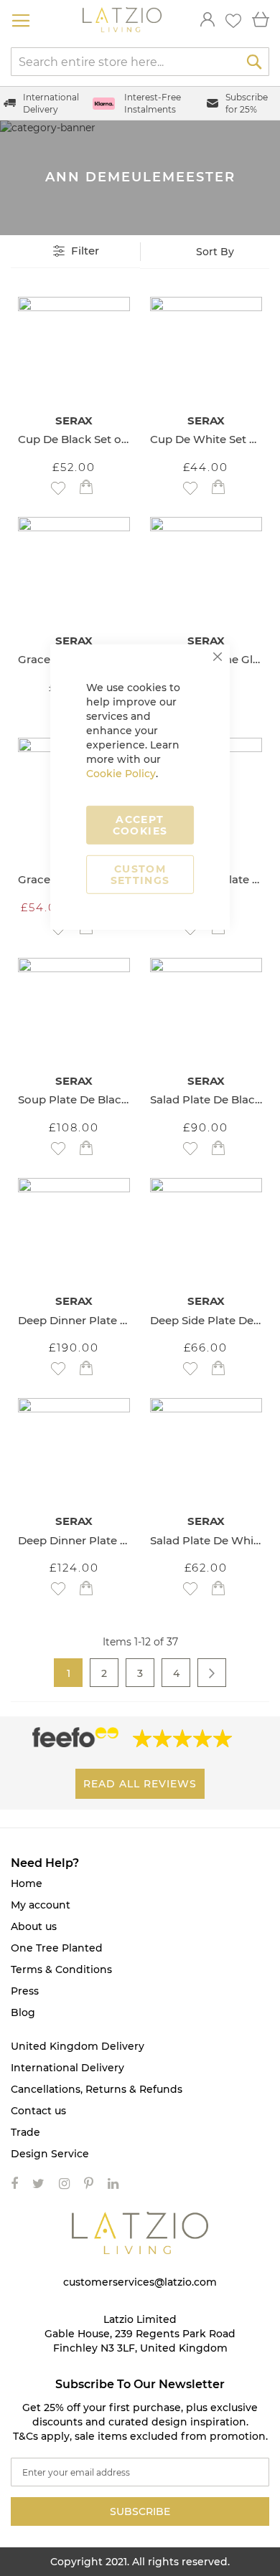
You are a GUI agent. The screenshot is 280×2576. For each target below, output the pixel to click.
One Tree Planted (57, 1948)
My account (41, 1905)
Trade (25, 2132)
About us (34, 1926)
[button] (58, 488)
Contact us (38, 2111)
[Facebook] (14, 2184)
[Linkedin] (113, 2184)
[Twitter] (38, 2184)
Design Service (50, 2154)
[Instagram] (64, 2184)
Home (27, 1883)
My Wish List (233, 21)
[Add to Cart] (86, 489)
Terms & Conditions (61, 1969)
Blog (23, 2012)
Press (25, 1991)
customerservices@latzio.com (140, 2282)
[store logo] (122, 20)
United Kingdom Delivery (78, 2046)
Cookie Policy (121, 773)
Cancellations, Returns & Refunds (97, 2089)
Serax (74, 420)
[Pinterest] (89, 2184)
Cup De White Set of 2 (206, 439)
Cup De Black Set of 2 (74, 439)
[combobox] (140, 62)
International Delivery (67, 2068)
